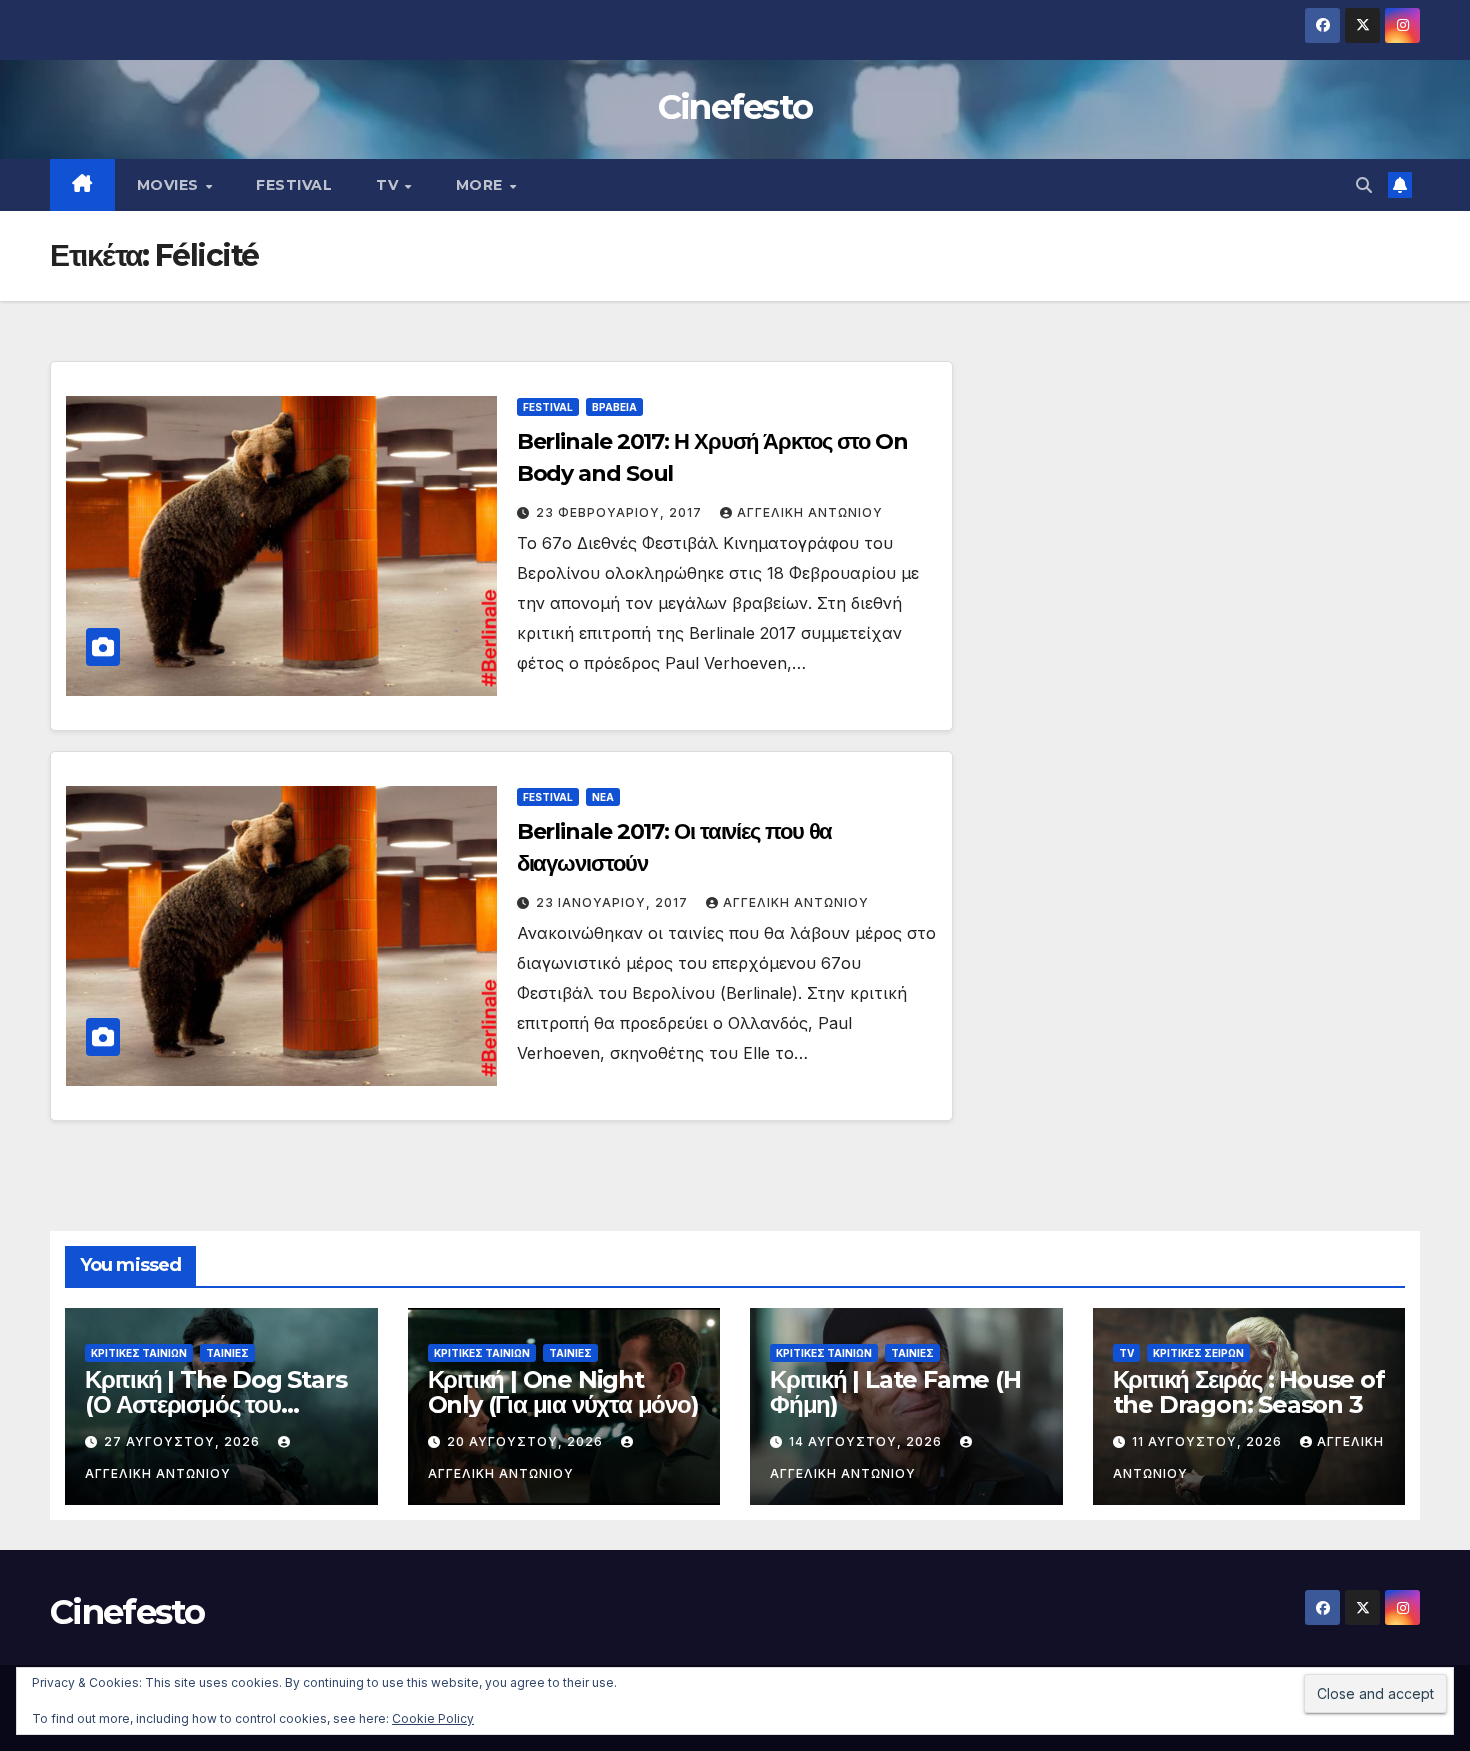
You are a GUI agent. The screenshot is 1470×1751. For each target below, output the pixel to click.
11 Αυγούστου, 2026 (1209, 1441)
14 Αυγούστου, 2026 (867, 1441)
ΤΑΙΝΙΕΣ (227, 1353)
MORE (482, 185)
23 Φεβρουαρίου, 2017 (621, 512)
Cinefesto (735, 107)
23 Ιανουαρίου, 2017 (614, 902)
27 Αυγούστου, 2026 (184, 1441)
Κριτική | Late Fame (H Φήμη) (895, 1392)
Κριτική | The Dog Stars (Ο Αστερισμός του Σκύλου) (215, 1404)
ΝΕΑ (603, 797)
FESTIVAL (294, 185)
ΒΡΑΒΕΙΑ (614, 407)
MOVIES (170, 185)
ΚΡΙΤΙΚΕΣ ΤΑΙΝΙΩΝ (139, 1353)
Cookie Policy (433, 1718)
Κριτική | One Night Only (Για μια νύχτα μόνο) (563, 1392)
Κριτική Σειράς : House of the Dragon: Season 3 (1249, 1392)
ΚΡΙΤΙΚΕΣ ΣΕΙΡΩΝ (1198, 1353)
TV (389, 185)
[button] (1364, 185)
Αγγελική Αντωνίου (810, 512)
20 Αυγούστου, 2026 (527, 1441)
